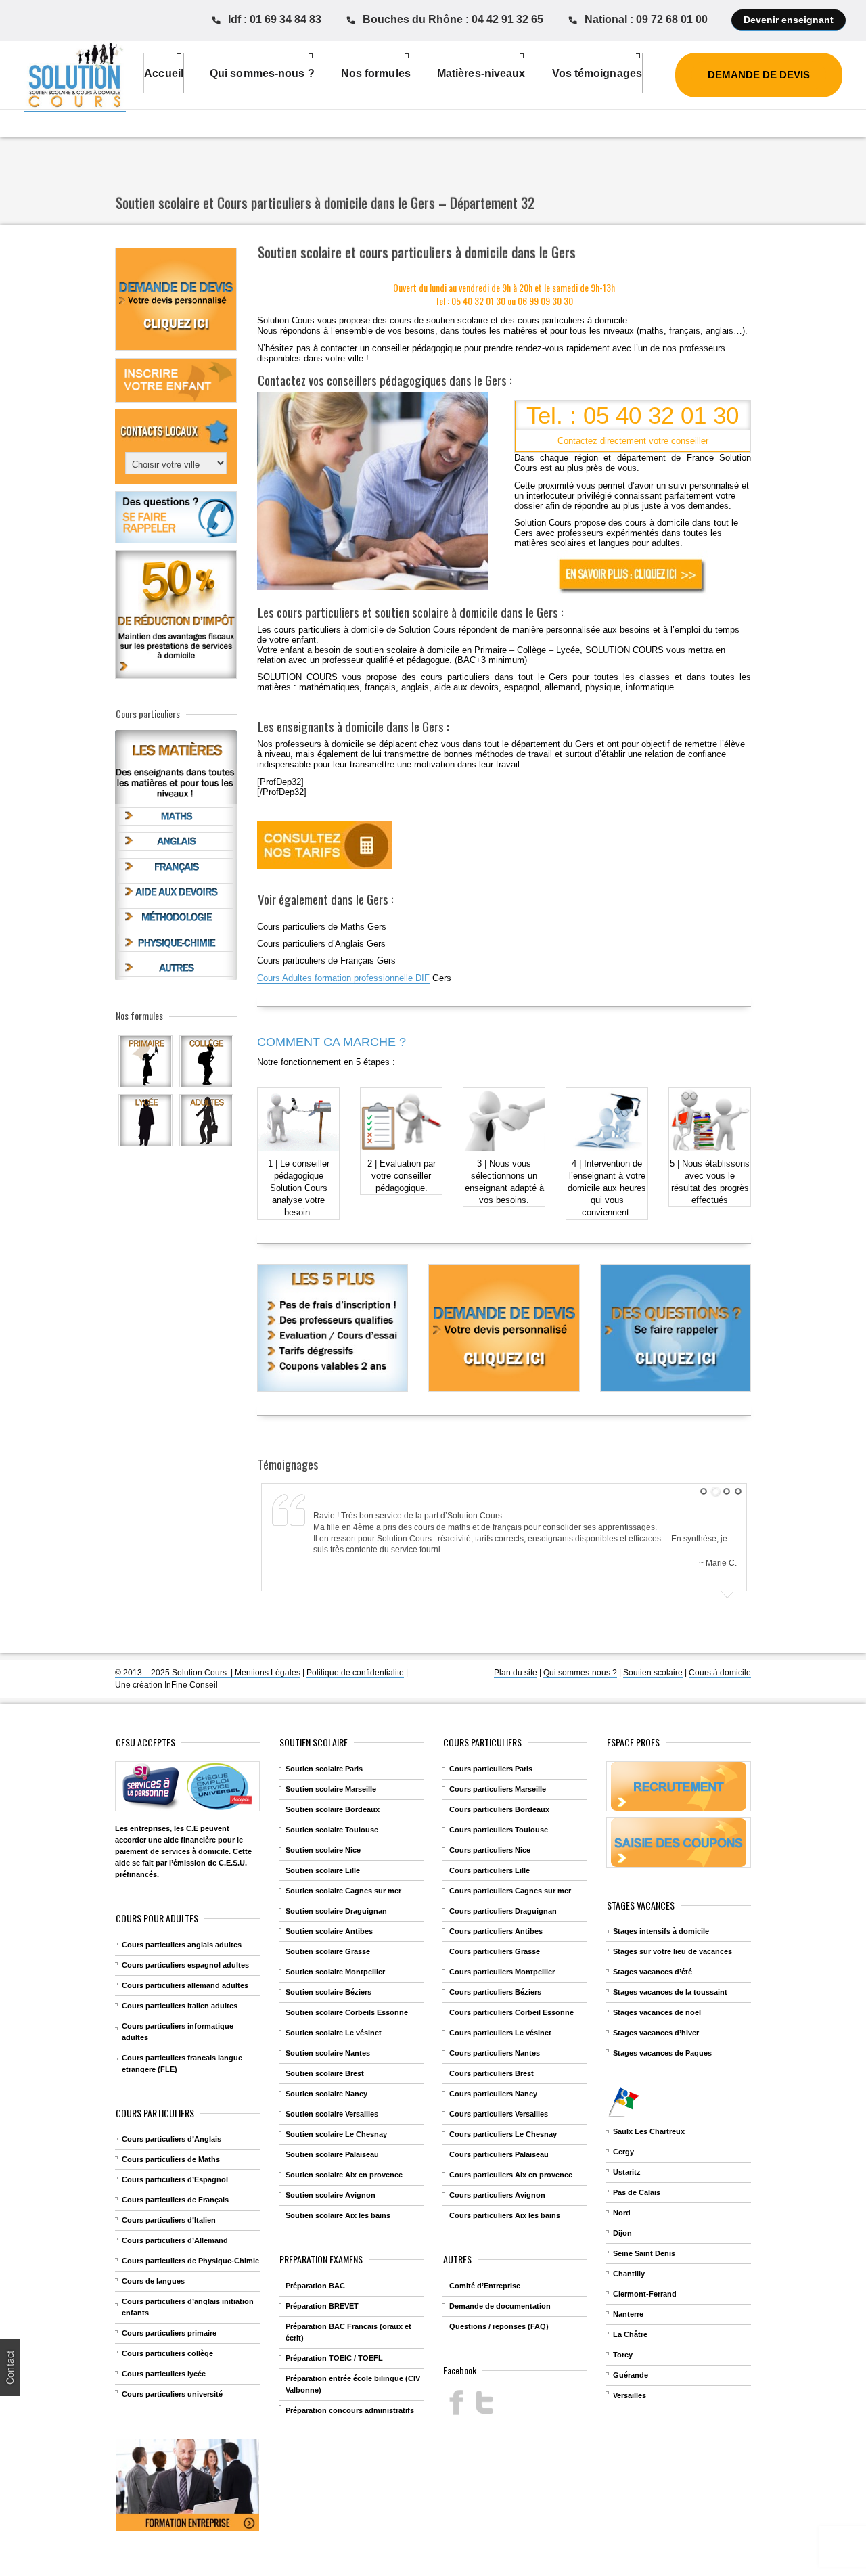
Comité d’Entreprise (485, 2286)
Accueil (164, 73)
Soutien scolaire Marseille (331, 1789)
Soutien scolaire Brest (325, 2073)
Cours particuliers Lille (489, 1870)
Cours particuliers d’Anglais (172, 2139)
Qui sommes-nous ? (580, 1673)
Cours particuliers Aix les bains (505, 2215)
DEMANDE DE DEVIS (759, 75)
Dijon (622, 2233)
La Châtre (630, 2334)
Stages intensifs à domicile (661, 1931)
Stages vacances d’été (653, 1972)
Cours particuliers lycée (164, 2374)
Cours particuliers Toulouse (499, 1830)
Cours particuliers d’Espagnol (175, 2179)
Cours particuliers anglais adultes (182, 1945)
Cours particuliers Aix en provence (511, 2175)
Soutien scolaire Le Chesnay (336, 2134)
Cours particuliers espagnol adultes (185, 1965)
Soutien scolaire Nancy (326, 2094)
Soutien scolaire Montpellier (335, 1972)
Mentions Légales (268, 1673)
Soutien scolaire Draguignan (336, 1911)
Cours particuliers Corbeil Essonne (511, 2012)
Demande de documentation (500, 2306)
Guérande (631, 2375)
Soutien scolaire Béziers (328, 1992)
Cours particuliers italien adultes (180, 2006)
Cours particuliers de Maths (171, 2159)
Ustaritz (627, 2172)
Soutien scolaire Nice (323, 1850)
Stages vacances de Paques (662, 2053)
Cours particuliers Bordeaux (499, 1809)
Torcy (623, 2355)
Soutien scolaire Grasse (328, 1951)
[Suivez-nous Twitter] (484, 2402)
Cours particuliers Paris (491, 1769)
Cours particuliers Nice (490, 1850)
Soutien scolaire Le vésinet (334, 2033)
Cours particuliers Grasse (495, 1951)
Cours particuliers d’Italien (169, 2220)
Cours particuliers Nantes (495, 2053)
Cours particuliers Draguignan (503, 1911)
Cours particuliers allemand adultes (185, 1985)
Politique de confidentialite (355, 1673)
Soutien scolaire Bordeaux (333, 1809)
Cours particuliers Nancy (493, 2094)
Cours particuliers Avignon (497, 2195)
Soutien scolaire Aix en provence (344, 2175)
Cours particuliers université (172, 2394)
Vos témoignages (597, 73)
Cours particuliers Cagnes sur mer (510, 1891)
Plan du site (516, 1673)
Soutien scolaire (653, 1673)
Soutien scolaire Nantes (328, 2053)
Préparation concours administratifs (350, 2410)
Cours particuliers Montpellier (502, 1972)
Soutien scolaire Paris (324, 1769)
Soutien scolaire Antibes (329, 1931)
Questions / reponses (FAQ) (499, 2326)
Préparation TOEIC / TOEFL (334, 2358)
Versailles (630, 2395)
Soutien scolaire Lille (323, 1870)
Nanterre (628, 2314)
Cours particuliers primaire (169, 2333)
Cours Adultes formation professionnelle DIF (343, 978)
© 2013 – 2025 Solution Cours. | (175, 1673)
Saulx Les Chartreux (649, 2131)
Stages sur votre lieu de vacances (673, 1951)
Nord (622, 2213)
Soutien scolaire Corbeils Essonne (347, 2012)
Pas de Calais (637, 2192)
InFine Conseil (190, 1685)
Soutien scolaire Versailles (332, 2114)
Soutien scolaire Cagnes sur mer (343, 1891)
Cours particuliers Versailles (499, 2114)
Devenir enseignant (789, 20)
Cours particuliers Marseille (498, 1789)
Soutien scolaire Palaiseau (332, 2154)
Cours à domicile (720, 1673)
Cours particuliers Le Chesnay (503, 2134)
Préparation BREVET (322, 2306)
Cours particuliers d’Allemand (175, 2240)
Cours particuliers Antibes (496, 1931)
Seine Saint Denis (644, 2253)
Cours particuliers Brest (492, 2073)
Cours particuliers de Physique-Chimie (190, 2261)
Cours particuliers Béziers (495, 1992)
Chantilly (629, 2274)
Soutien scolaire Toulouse (332, 1830)
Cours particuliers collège (167, 2353)
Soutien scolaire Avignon (331, 2195)
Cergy (623, 2152)
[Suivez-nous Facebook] (456, 2402)
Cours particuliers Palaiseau (499, 2154)
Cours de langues (153, 2281)
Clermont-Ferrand (645, 2294)
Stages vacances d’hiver (656, 2033)
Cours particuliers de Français (175, 2200)
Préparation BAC (315, 2286)
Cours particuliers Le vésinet (500, 2033)
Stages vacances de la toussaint (670, 1992)
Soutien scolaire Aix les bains (338, 2215)
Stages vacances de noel (657, 2012)
